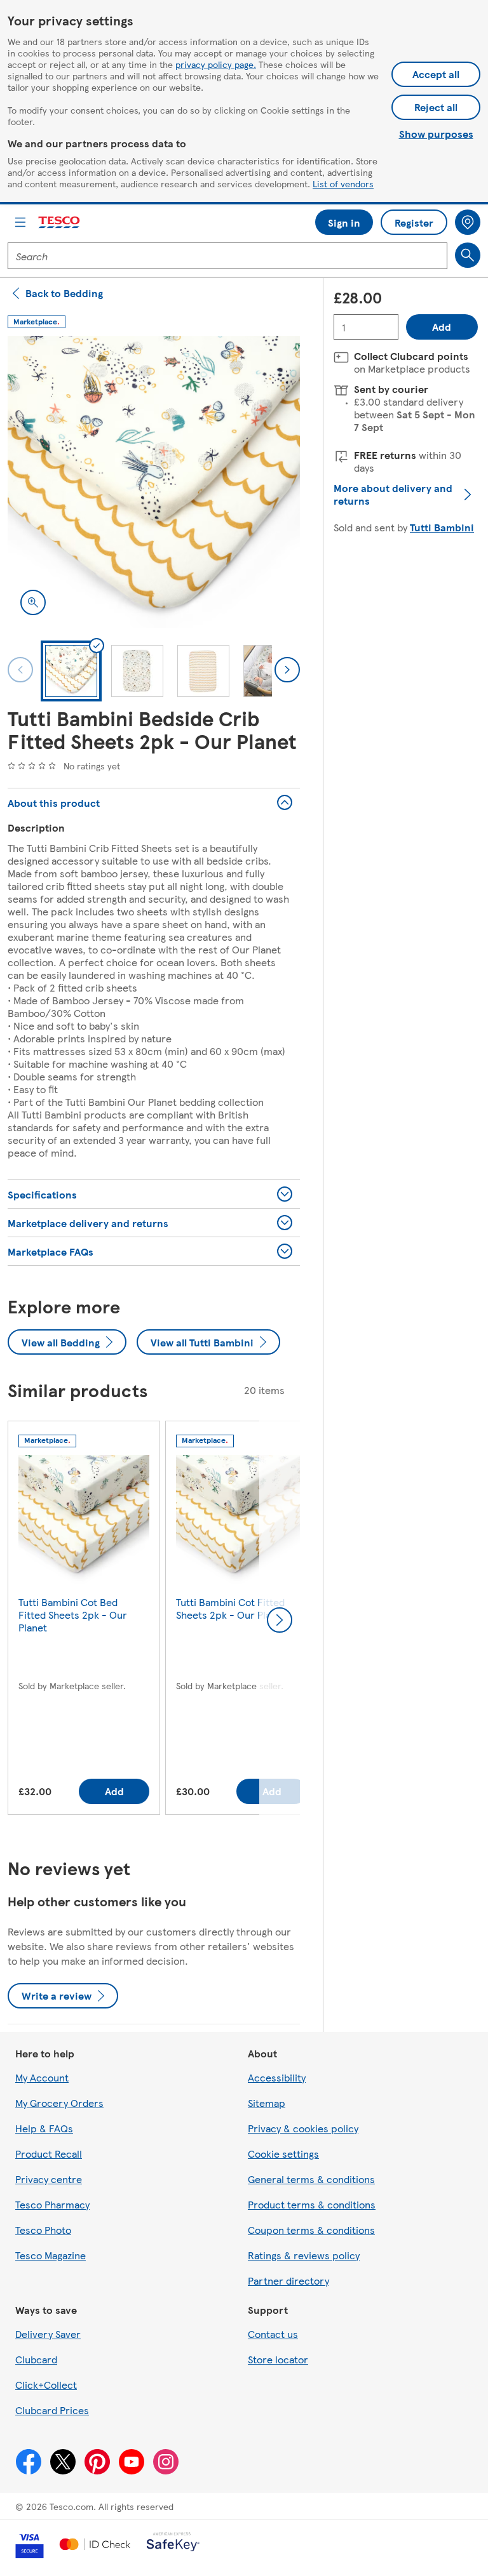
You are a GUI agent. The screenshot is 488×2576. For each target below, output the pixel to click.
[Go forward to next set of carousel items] (280, 1620)
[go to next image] (287, 670)
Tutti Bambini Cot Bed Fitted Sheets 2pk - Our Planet (73, 1615)
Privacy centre (49, 2179)
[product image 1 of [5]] (154, 482)
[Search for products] (468, 255)
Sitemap (267, 2103)
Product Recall (49, 2154)
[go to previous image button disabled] (20, 670)
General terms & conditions (311, 2179)
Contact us (273, 2334)
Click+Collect (46, 2385)
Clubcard (36, 2359)
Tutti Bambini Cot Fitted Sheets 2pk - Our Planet (231, 1608)
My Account (42, 2077)
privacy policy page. (216, 64)
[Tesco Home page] (60, 222)
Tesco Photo (43, 2230)
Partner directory (288, 2281)
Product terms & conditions (312, 2204)
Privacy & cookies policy (303, 2128)
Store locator (278, 2359)
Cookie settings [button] (283, 2154)
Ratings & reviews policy (304, 2255)
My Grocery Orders (59, 2103)
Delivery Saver (48, 2334)
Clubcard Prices (52, 2410)
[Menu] (20, 222)
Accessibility (277, 2077)
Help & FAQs (44, 2128)
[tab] (71, 671)
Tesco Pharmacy (52, 2204)
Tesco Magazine (51, 2255)
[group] (84, 1620)
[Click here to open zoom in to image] (33, 602)
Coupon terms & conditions (311, 2230)
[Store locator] (468, 222)
